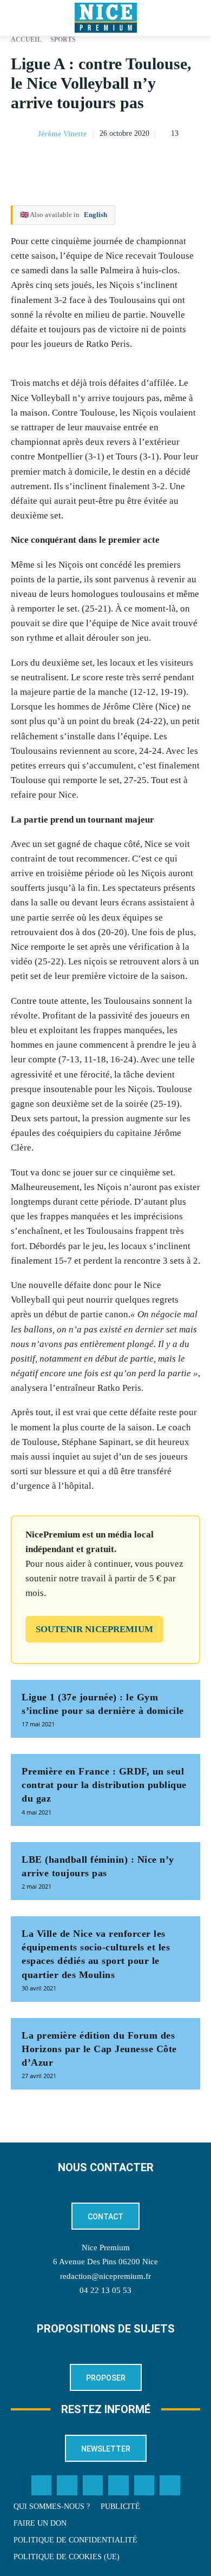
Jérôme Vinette (62, 134)
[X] (140, 161)
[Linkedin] (189, 161)
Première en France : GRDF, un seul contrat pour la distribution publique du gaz (104, 1785)
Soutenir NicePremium (94, 1629)
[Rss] (170, 2486)
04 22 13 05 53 (105, 2290)
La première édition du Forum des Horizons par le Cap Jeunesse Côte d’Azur (99, 2049)
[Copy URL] (90, 161)
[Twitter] (67, 2486)
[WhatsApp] (164, 161)
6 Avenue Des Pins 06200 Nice (105, 2262)
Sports (63, 40)
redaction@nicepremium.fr (105, 2276)
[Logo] (105, 18)
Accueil (26, 40)
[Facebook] (115, 161)
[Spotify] (144, 2486)
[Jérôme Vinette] (23, 134)
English (95, 215)
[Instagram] (93, 2486)
